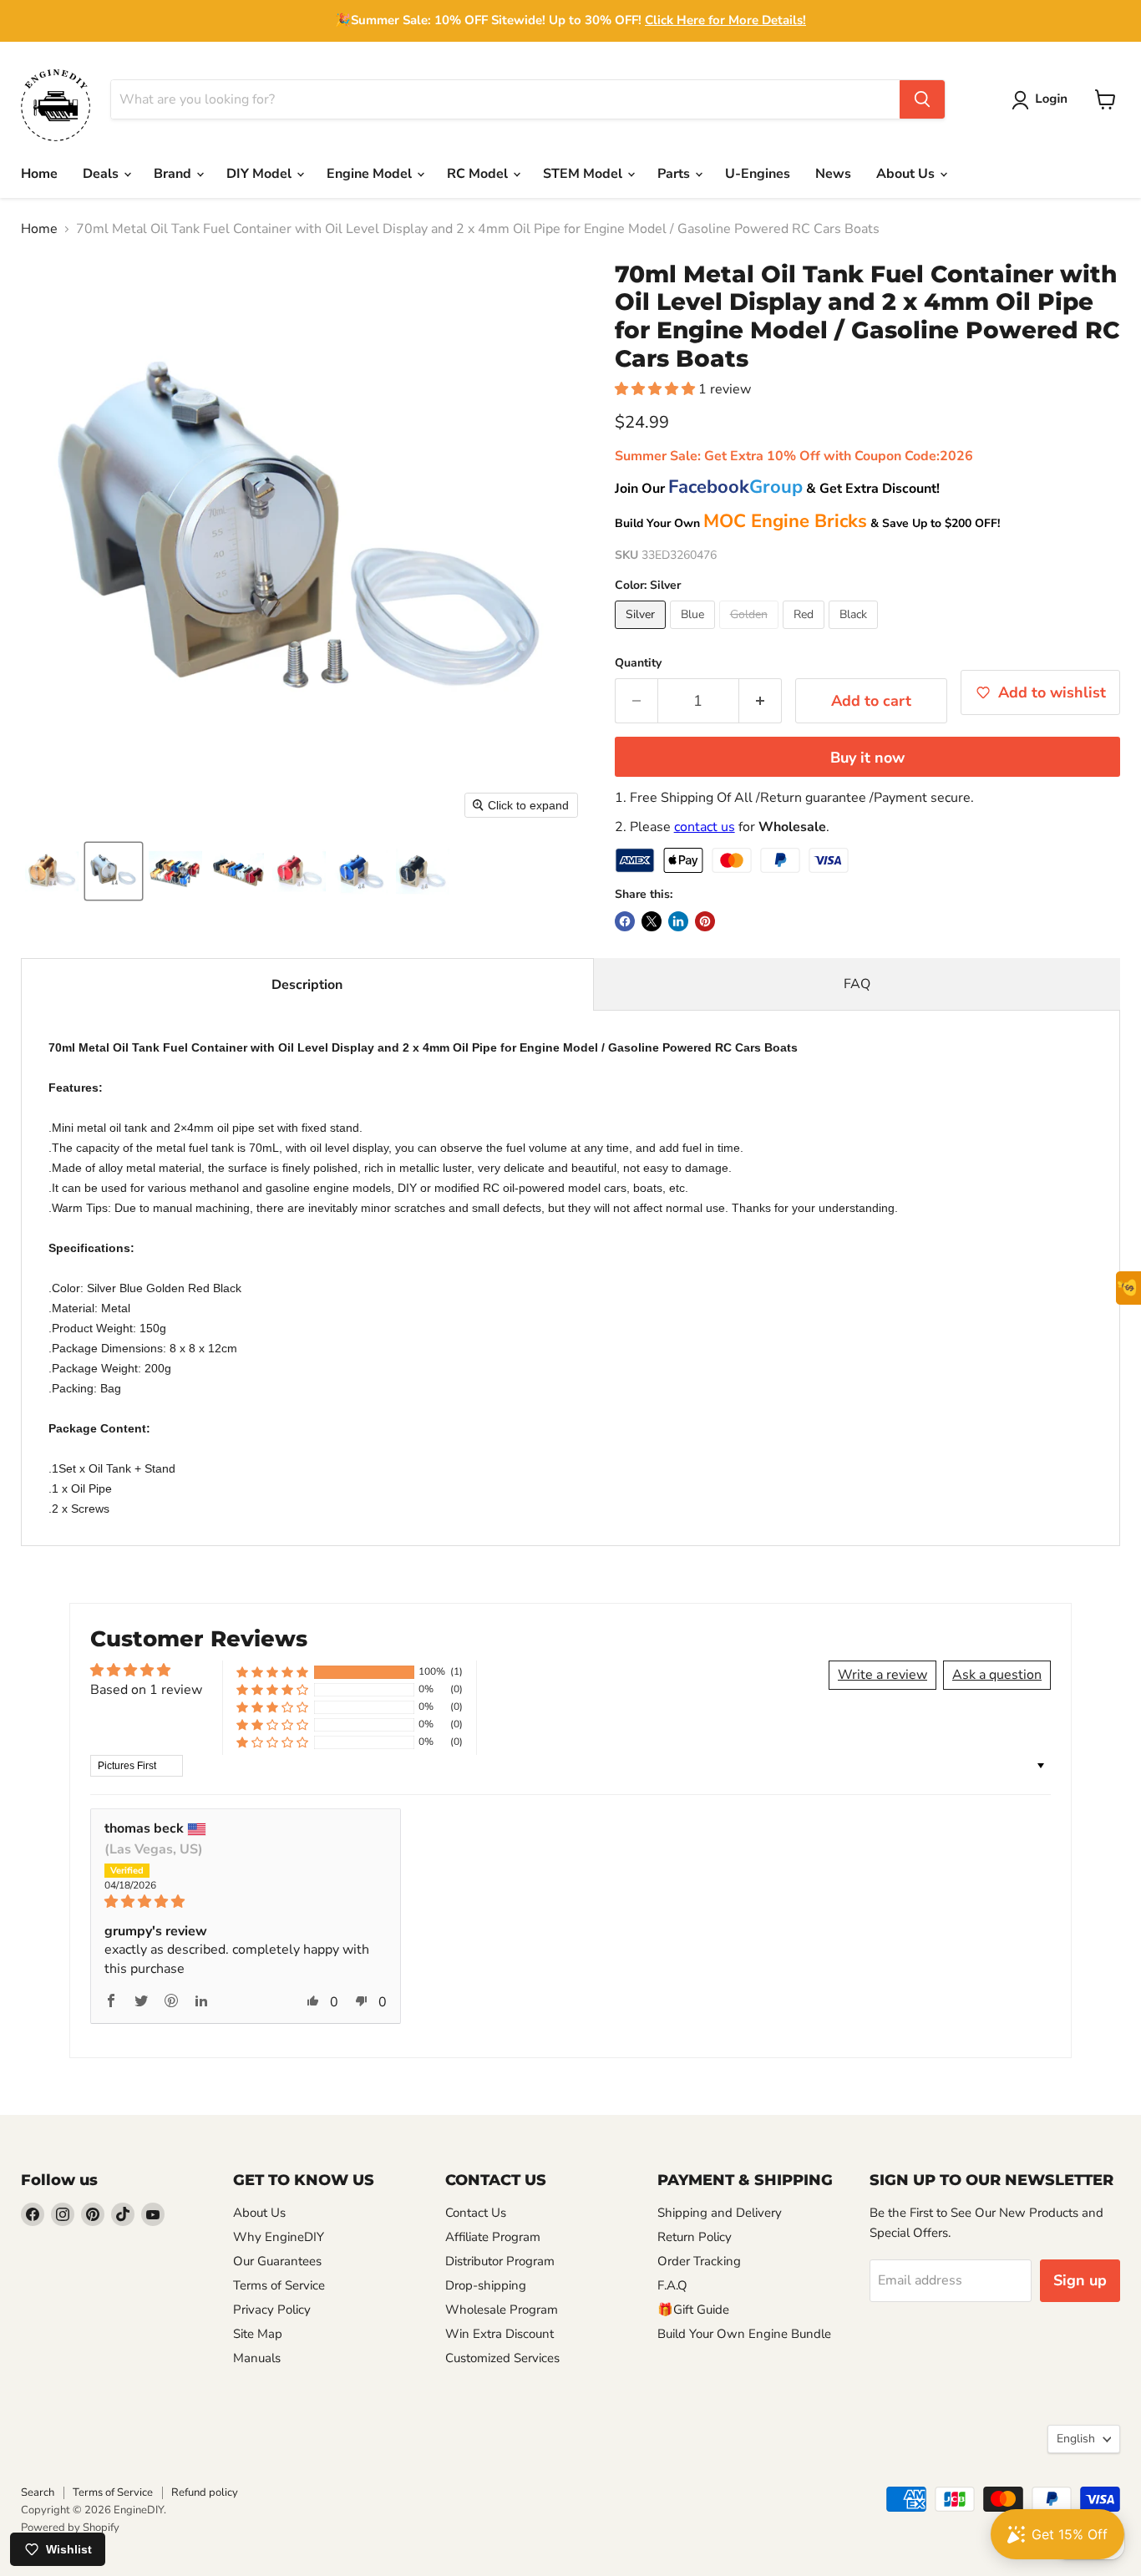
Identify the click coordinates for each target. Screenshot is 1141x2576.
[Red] (806, 633)
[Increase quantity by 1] (761, 701)
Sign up (1080, 2280)
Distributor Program (500, 2261)
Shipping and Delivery (720, 2213)
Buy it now (867, 758)
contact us (705, 827)
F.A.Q (672, 2285)
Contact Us (476, 2213)
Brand (174, 174)
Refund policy (205, 2492)
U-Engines (758, 174)
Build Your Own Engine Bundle (744, 2334)
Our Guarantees (277, 2261)
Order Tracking (699, 2261)
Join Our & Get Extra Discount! (777, 489)
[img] (246, 1902)
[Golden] (751, 633)
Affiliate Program (493, 2237)
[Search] (922, 99)
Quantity (638, 663)
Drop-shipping (486, 2285)
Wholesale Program (502, 2310)
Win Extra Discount (500, 2334)
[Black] (855, 633)
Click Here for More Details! (725, 20)
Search (38, 2492)
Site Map (258, 2334)
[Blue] (695, 633)
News (833, 174)
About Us (907, 174)
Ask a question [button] (997, 1675)
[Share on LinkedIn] (678, 921)
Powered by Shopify (70, 2528)
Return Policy (695, 2237)
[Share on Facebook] (625, 921)
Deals (102, 174)
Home (39, 174)
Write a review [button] (882, 1675)
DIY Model (261, 174)
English (1076, 2439)
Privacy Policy (272, 2310)
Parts (675, 174)
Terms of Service (279, 2285)
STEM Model (584, 174)
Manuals (257, 2358)
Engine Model (371, 174)
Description (307, 985)
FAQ (857, 984)
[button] (1043, 100)
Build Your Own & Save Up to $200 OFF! (807, 523)
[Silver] (642, 633)
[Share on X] (652, 921)
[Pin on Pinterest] (705, 921)
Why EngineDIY (279, 2237)
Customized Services (502, 2358)
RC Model (479, 174)
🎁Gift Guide (693, 2310)
